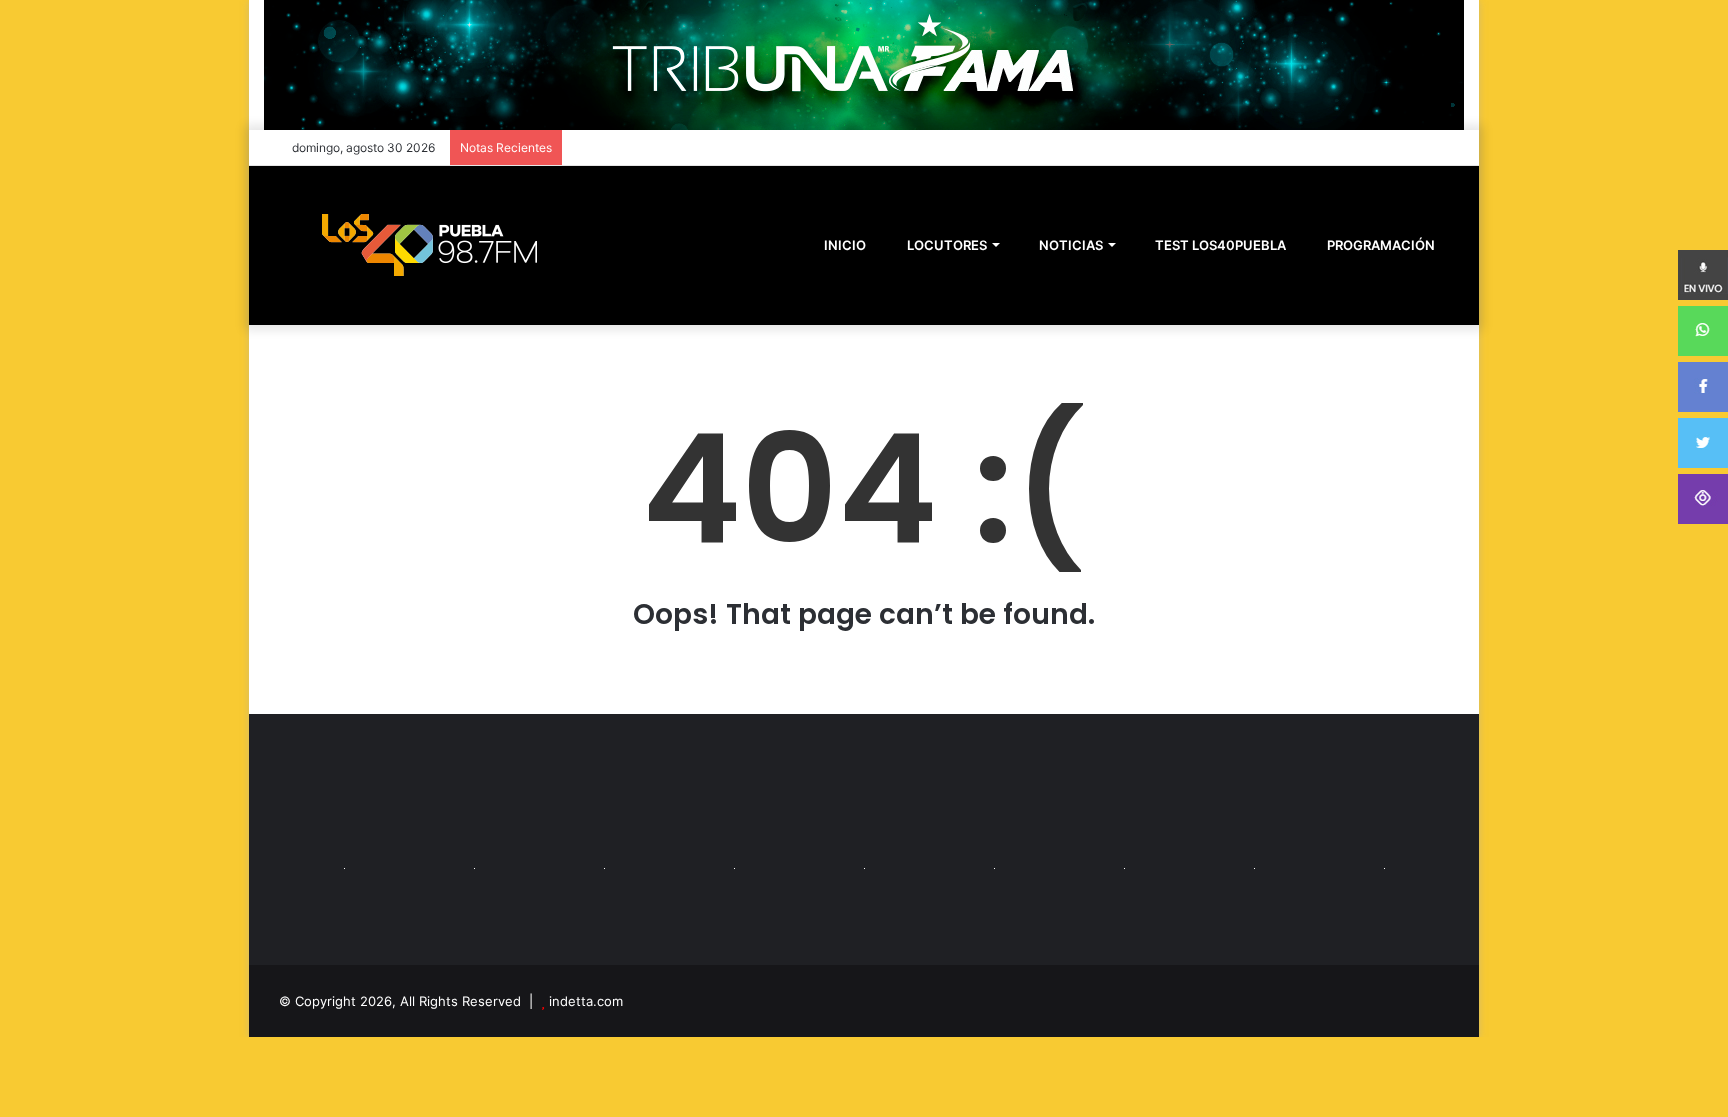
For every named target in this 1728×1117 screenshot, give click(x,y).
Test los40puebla (1219, 245)
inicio (845, 245)
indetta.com (586, 1001)
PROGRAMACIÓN (1379, 245)
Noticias (1069, 245)
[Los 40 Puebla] (429, 245)
